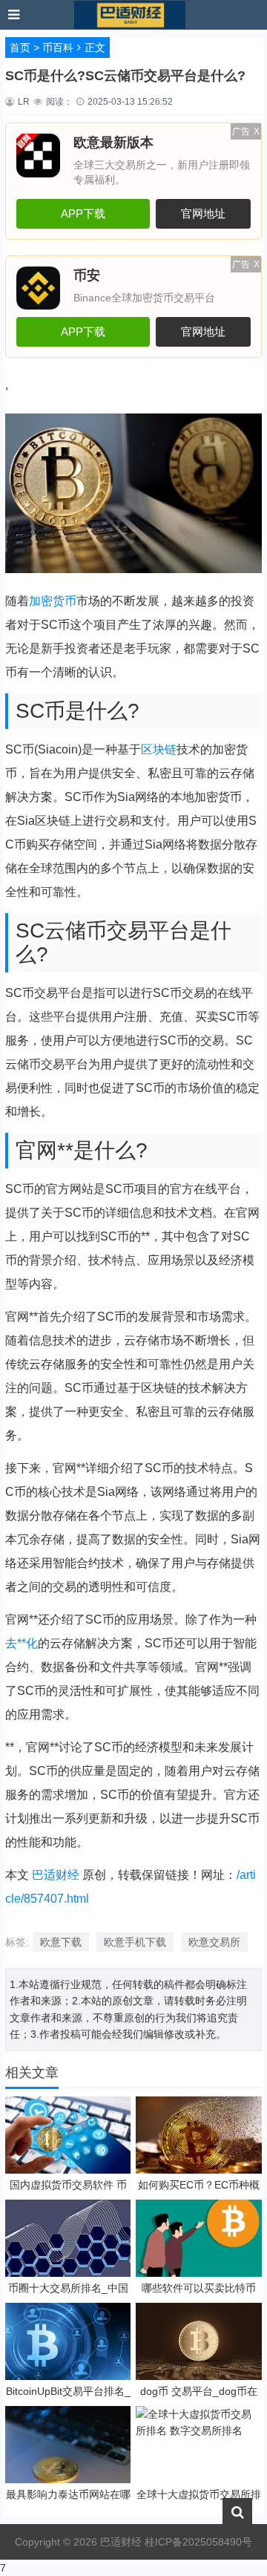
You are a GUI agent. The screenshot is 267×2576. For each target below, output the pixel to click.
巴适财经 (56, 1875)
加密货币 (53, 601)
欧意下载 (61, 1942)
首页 (20, 48)
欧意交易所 (214, 1942)
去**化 (22, 1643)
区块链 (159, 749)
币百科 (58, 48)
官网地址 (203, 213)
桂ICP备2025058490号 (197, 2542)
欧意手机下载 (135, 1942)
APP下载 (83, 213)
